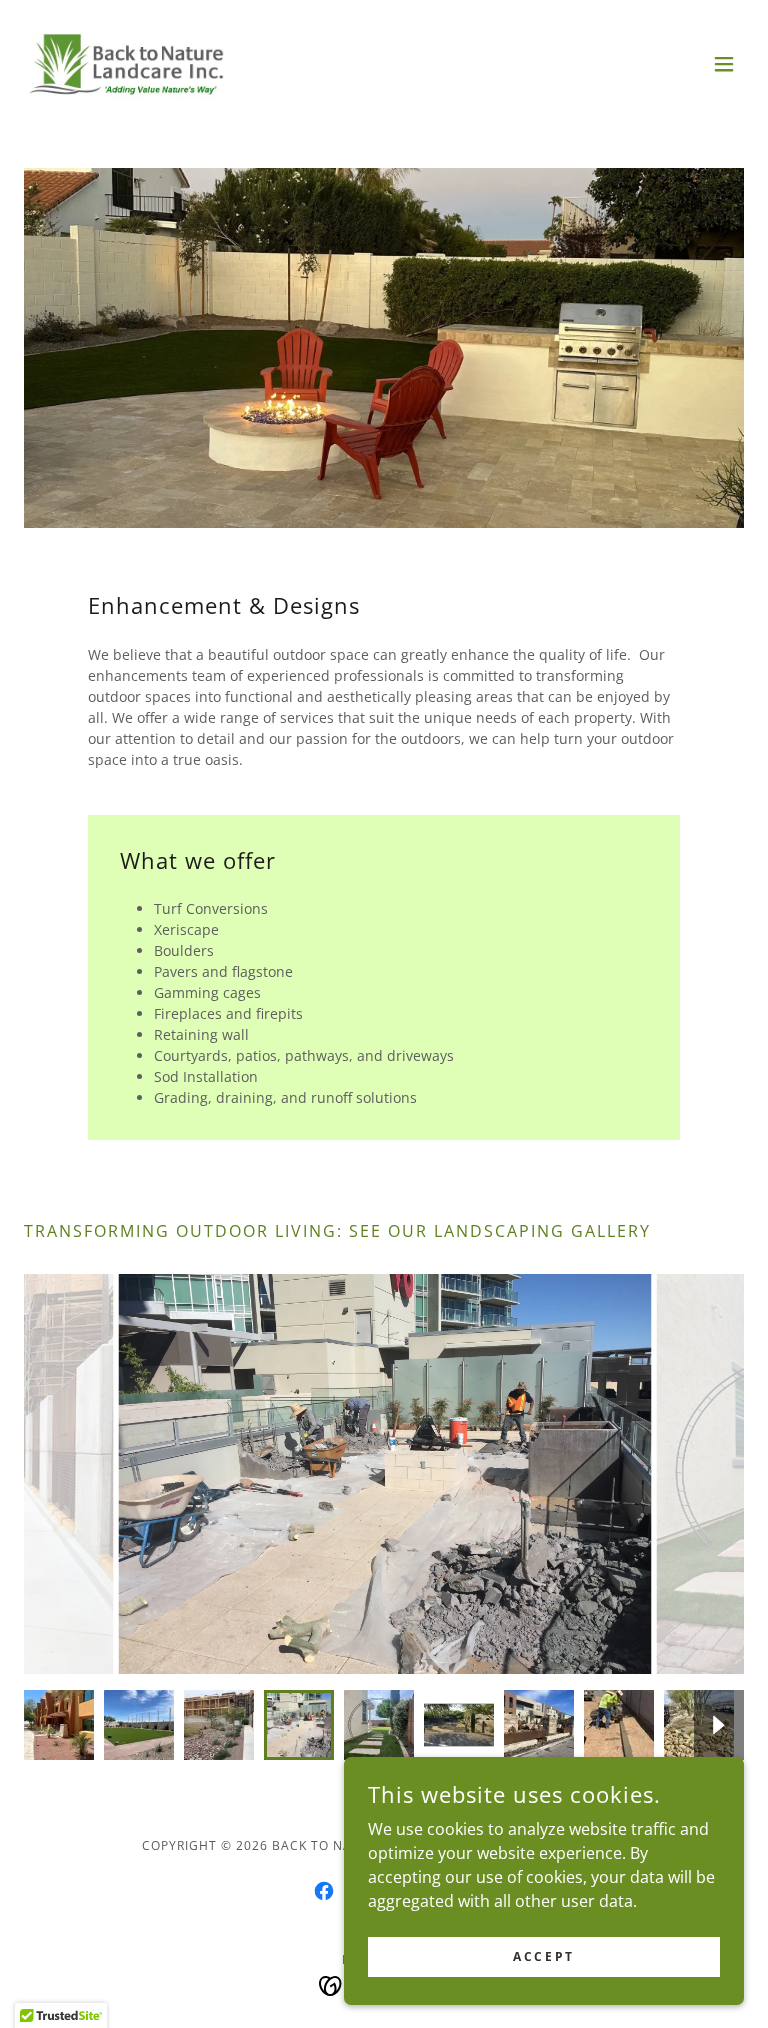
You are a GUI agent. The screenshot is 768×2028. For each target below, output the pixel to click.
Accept (543, 1956)
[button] (724, 64)
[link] (127, 64)
